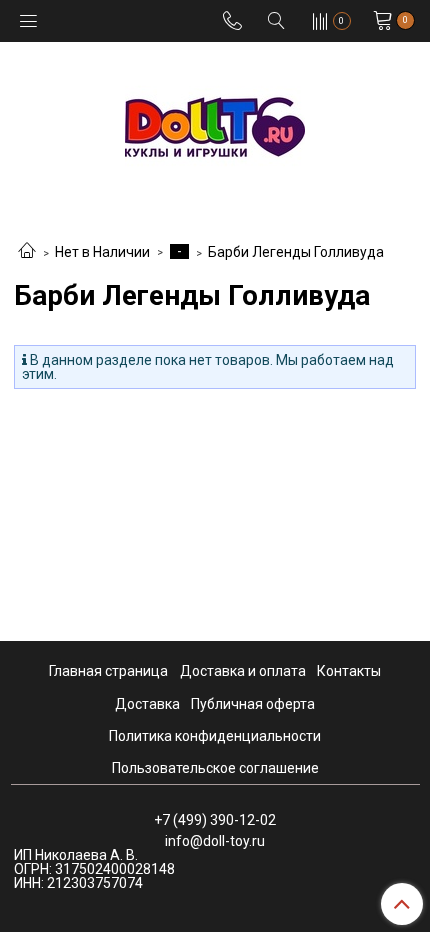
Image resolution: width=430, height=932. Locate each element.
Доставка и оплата (243, 671)
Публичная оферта (253, 704)
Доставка (147, 704)
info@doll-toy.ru (215, 841)
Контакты (349, 671)
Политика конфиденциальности (215, 736)
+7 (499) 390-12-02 (215, 820)
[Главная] (27, 252)
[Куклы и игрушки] (215, 125)
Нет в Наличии (102, 252)
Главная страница (108, 671)
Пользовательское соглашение (215, 768)
